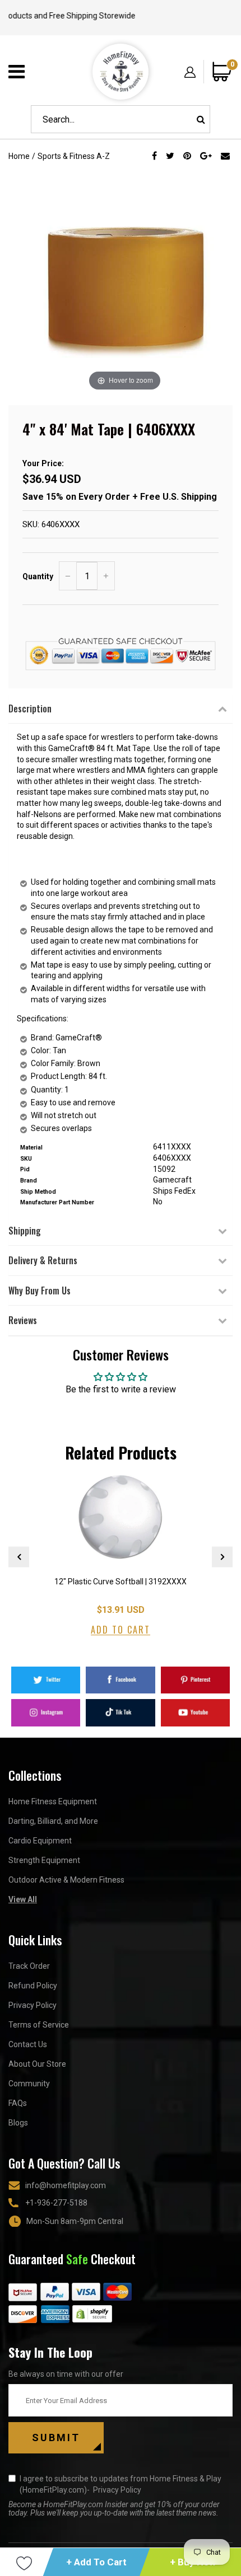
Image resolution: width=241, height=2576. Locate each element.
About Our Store (37, 2064)
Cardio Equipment (40, 1841)
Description (30, 708)
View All (23, 1899)
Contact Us (28, 2044)
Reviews (23, 1320)
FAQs (18, 2103)
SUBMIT (56, 2437)
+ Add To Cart (96, 2562)
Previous (19, 1557)
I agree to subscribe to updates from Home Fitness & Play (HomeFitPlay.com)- (121, 2484)
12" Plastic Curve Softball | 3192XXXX (121, 1582)
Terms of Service (39, 2025)
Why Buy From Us (40, 1291)
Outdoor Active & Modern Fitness (66, 1880)
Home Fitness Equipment (53, 1801)
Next (222, 1557)
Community (29, 2084)
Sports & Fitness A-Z (74, 156)
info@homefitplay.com (66, 2185)
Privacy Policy (33, 2005)
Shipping (25, 1231)
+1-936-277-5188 (56, 2203)
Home (19, 156)
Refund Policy (33, 1986)
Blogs (18, 2123)
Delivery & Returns (43, 1260)
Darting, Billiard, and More (53, 1821)
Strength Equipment (44, 1860)
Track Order (29, 1966)
